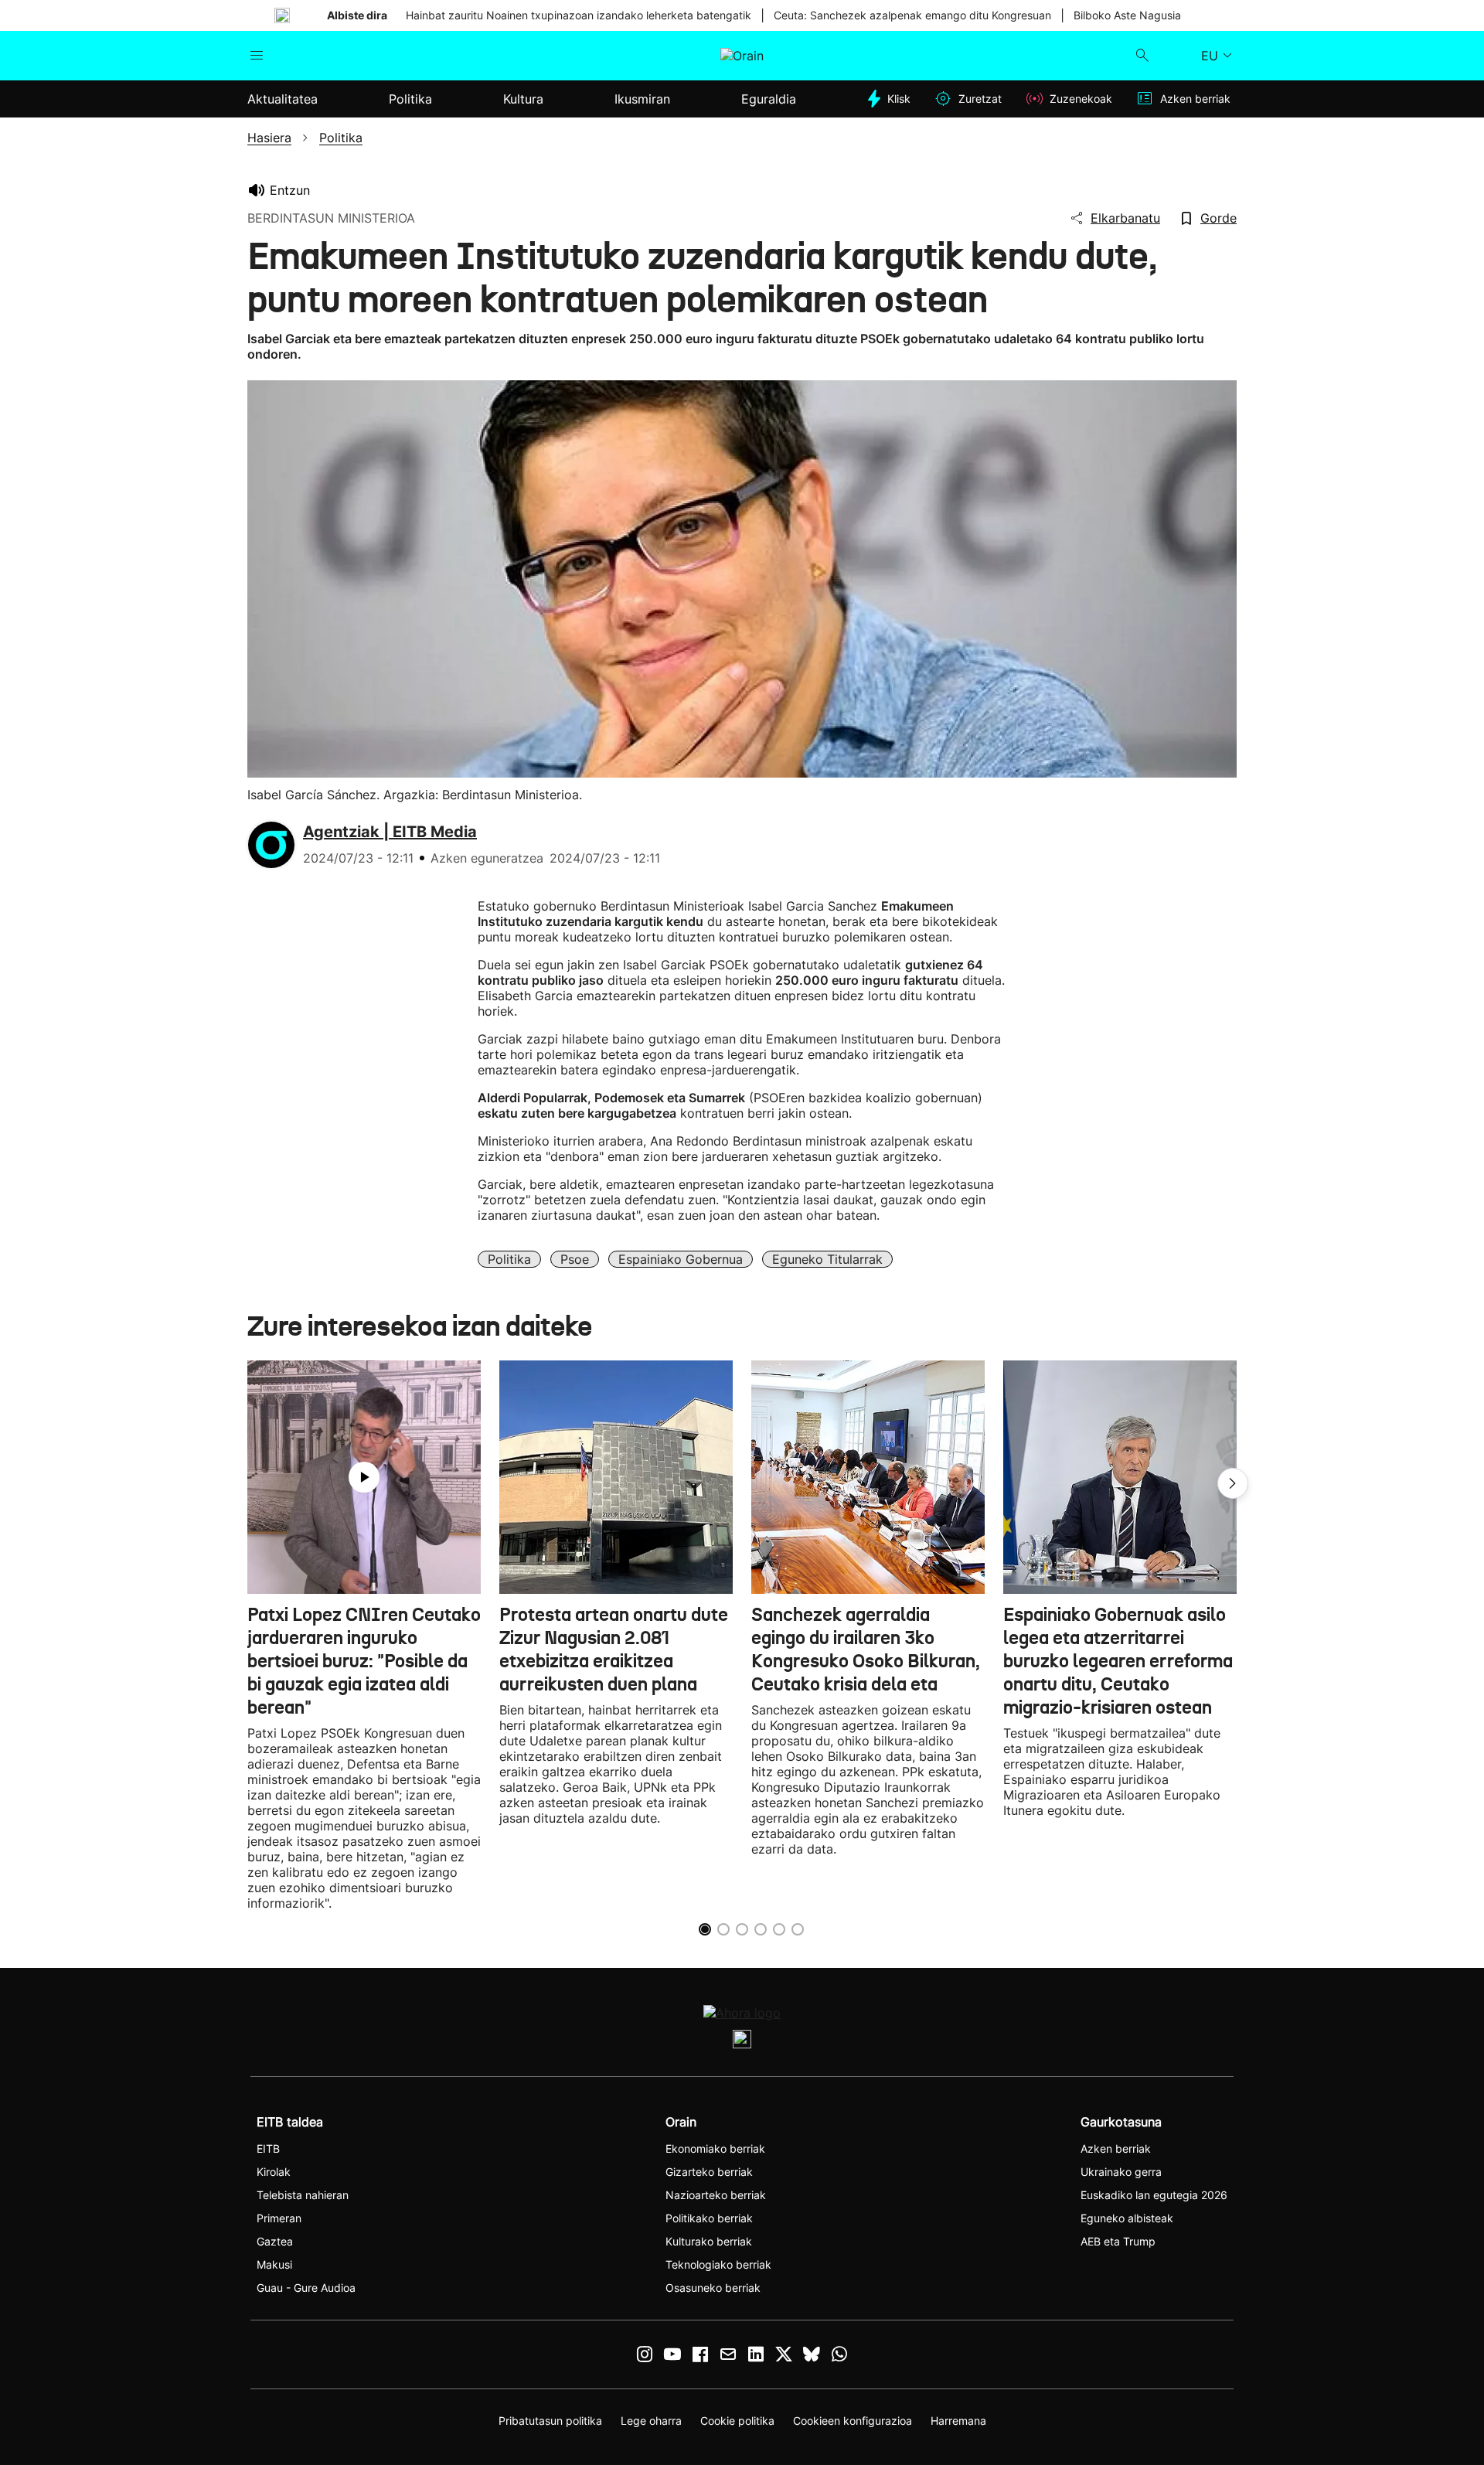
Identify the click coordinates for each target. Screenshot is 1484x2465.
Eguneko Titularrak (827, 1259)
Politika (509, 1259)
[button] (1233, 1483)
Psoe (575, 1259)
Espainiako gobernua (681, 1259)
